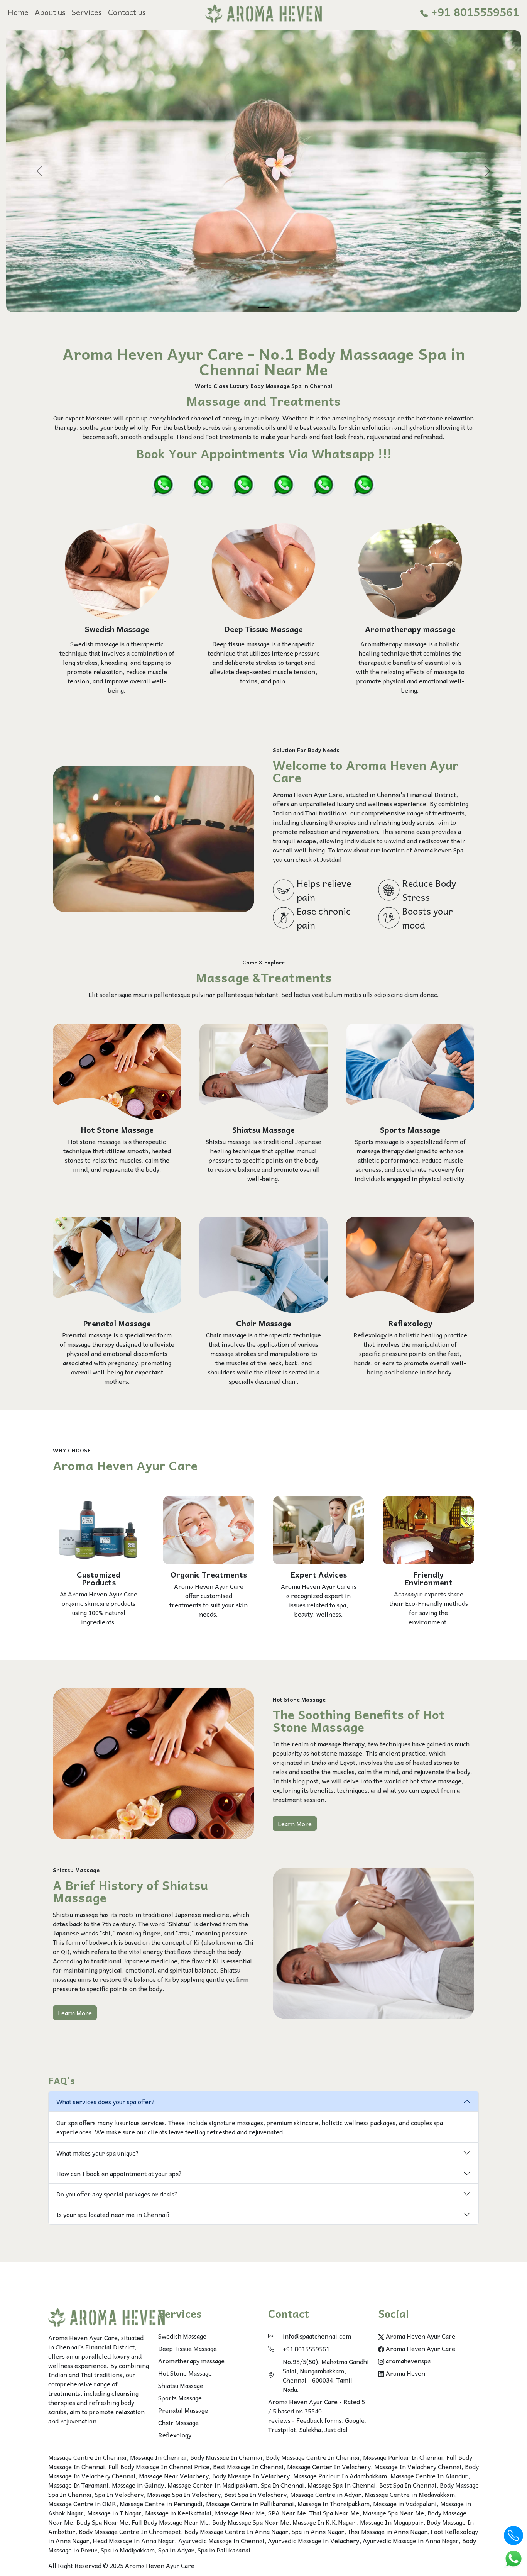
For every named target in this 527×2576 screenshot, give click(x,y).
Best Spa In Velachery (255, 2494)
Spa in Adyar (176, 2550)
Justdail (331, 859)
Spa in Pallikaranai (224, 2550)
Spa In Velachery (119, 2494)
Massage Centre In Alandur (429, 2476)
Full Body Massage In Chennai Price (159, 2466)
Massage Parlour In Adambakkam (340, 2476)
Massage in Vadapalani (405, 2503)
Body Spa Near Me (102, 2522)
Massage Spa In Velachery (184, 2494)
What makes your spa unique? (98, 2153)
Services (87, 12)
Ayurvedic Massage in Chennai (221, 2540)
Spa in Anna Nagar (318, 2531)
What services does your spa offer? (106, 2101)
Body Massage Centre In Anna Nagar (236, 2531)
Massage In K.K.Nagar (324, 2522)
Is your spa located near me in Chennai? (113, 2214)
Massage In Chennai (158, 2457)
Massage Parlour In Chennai (403, 2457)
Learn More (295, 1824)
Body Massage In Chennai (226, 2457)
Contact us (127, 12)
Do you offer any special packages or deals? (117, 2194)
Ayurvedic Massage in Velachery (313, 2540)
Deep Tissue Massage (187, 2348)
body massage (377, 418)
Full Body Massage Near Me (170, 2522)
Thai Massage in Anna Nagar (387, 2531)
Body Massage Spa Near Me (251, 2522)
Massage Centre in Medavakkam (410, 2494)
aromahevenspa (407, 2361)
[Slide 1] (263, 308)
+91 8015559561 (474, 12)
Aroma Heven (405, 2373)
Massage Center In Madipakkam (212, 2485)
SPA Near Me (287, 2513)
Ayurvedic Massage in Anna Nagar (411, 2540)
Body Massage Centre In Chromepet (130, 2531)
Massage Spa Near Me (393, 2513)
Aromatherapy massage (191, 2361)
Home (18, 12)
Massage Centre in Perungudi (161, 2503)
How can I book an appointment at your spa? (119, 2173)
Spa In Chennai (282, 2485)
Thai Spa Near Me (334, 2513)
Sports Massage (180, 2398)
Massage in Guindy (138, 2485)
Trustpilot (282, 2429)
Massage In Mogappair (392, 2522)
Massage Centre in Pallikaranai (250, 2503)
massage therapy (341, 1744)
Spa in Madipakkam (128, 2550)
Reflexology (175, 2435)
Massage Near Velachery (174, 2476)
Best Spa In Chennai (408, 2485)
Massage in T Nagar (114, 2513)
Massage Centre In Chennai (87, 2457)
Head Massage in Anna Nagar (134, 2540)
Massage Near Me (240, 2513)
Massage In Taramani (78, 2485)
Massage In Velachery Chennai (418, 2466)
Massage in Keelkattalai (178, 2513)
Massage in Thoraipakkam (334, 2503)
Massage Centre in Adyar (326, 2494)
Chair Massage (178, 2422)
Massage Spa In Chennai (342, 2485)
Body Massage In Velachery (251, 2476)
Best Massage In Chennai (248, 2466)
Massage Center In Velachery (329, 2466)
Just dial (336, 2429)
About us (50, 12)
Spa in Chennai (312, 386)
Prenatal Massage (183, 2410)
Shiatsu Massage (181, 2385)
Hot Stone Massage (185, 2373)
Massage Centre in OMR (82, 2503)
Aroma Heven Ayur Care (420, 2336)
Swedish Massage (182, 2336)
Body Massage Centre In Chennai (313, 2457)
